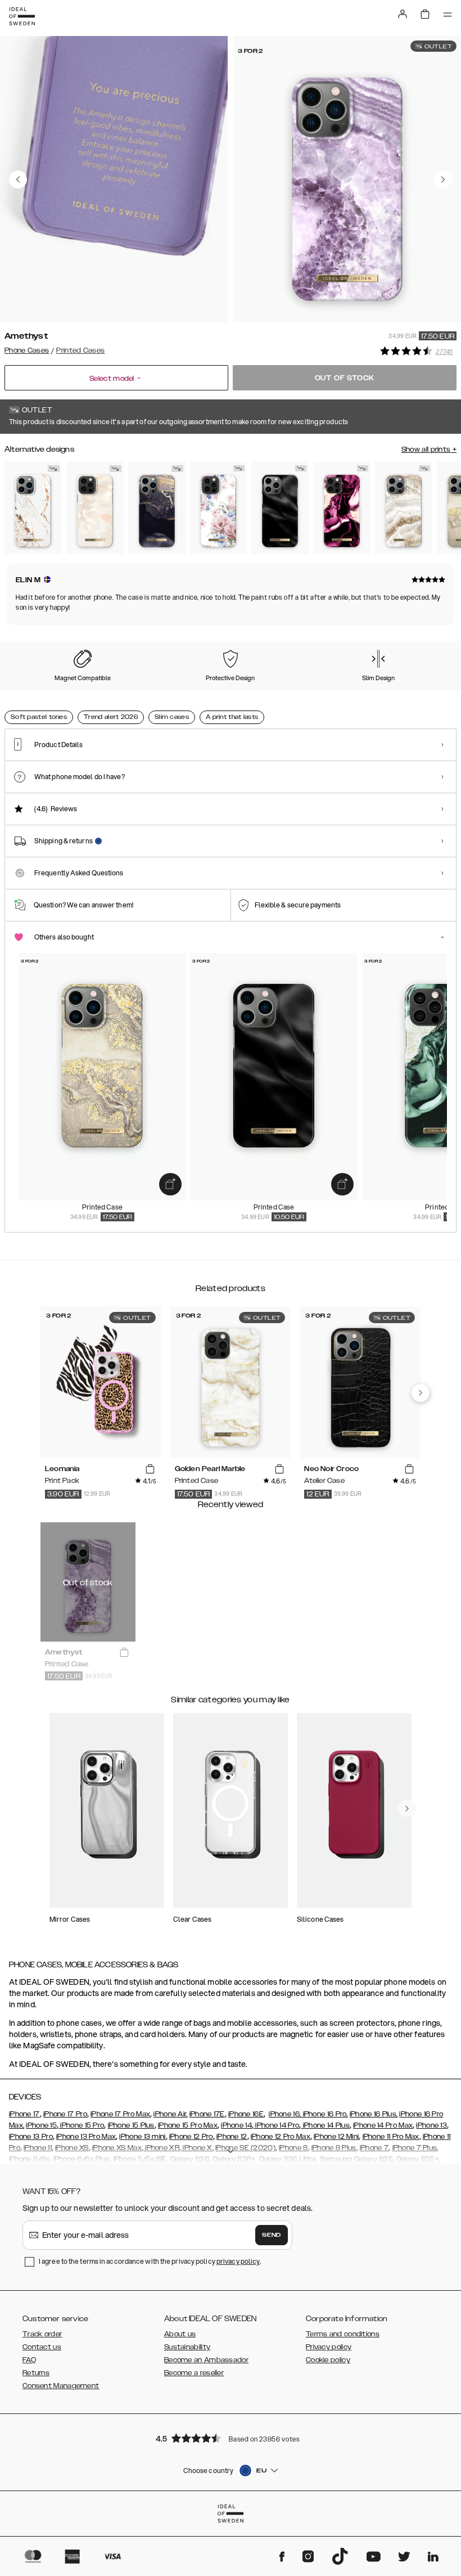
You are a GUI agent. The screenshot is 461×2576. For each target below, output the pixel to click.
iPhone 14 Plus (325, 2125)
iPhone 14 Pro (276, 2125)
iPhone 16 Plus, (374, 2114)
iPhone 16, (285, 2114)
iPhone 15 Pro (81, 2125)
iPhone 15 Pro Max (188, 2125)
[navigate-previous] (421, 1393)
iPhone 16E (246, 2114)
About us (180, 2334)
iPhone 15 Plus (131, 2125)
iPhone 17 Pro (65, 2114)
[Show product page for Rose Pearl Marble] (95, 508)
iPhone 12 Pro (191, 2137)
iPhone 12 (232, 2137)
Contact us (42, 2347)
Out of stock (345, 378)
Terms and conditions (343, 2334)
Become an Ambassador (206, 2360)
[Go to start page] (22, 16)
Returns (36, 2373)
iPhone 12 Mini (336, 2137)
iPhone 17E (207, 2114)
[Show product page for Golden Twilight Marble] (157, 508)
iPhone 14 (236, 2125)
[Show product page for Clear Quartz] (404, 508)
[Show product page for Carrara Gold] (33, 508)
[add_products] (170, 1184)
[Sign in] (403, 14)
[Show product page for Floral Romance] (219, 508)
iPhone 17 (24, 2114)
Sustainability (187, 2347)
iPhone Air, (170, 2114)
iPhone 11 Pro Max (391, 2137)
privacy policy (238, 2261)
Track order (42, 2334)
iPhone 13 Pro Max (86, 2137)
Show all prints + (429, 449)
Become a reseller (194, 2373)
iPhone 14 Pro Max (383, 2125)
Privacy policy (329, 2347)
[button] (231, 2438)
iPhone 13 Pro (31, 2137)
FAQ (29, 2360)
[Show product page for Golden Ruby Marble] (342, 508)
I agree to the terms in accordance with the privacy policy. (150, 2261)
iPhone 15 (41, 2125)
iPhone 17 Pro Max (120, 2114)
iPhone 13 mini (142, 2137)
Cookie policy (328, 2360)
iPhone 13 (431, 2125)
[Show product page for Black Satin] (280, 508)
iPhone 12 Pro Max (281, 2137)
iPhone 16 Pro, (324, 2114)
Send (272, 2235)
